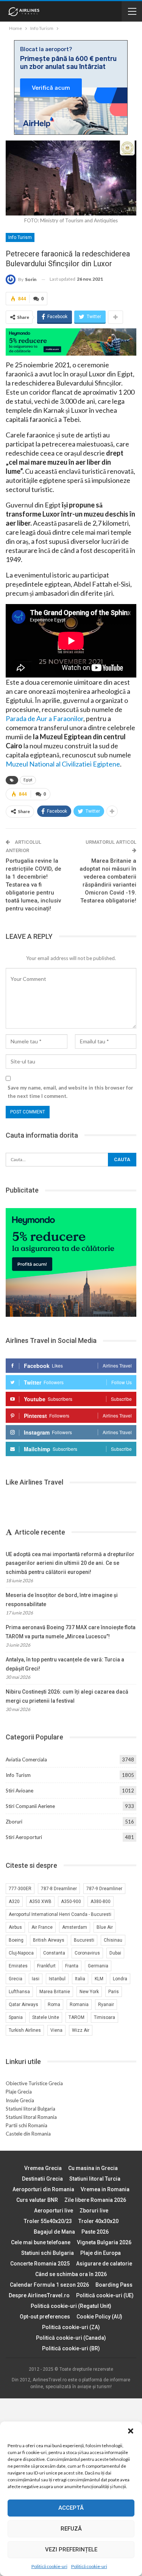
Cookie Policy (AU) (99, 2317)
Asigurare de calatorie (104, 2264)
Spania (16, 2017)
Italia (80, 1979)
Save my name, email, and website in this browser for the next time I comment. (70, 1092)
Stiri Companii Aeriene (30, 1806)
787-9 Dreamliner (104, 1889)
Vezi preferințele (71, 2549)
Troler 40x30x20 (98, 2221)
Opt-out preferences (45, 2317)
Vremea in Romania (105, 2189)
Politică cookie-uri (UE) (105, 2295)
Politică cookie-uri (49, 2566)
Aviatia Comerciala (26, 1759)
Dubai (115, 1953)
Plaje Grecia (19, 2092)
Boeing (16, 1940)
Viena (56, 2030)
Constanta (54, 1953)
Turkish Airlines (25, 2030)
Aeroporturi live (54, 2211)
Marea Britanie (55, 1992)
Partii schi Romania (27, 2125)
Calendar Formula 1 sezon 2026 (49, 2285)
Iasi (36, 1979)
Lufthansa (19, 1992)
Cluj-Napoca (21, 1953)
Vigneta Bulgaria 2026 (104, 2242)
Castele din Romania (28, 2134)
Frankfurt (46, 1966)
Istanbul (57, 1979)
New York (89, 1992)
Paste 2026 (95, 2232)
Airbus (15, 1927)
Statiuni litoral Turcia (95, 2179)
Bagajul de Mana (54, 2232)
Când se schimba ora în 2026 (71, 2274)
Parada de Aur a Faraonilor (44, 718)
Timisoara (105, 2017)
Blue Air (105, 1927)
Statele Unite (46, 2017)
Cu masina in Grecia (93, 2168)
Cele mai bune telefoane (41, 2242)
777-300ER (20, 1889)
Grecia (16, 1979)
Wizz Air (81, 2030)
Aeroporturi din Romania (43, 2189)
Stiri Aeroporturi (24, 1837)
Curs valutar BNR (37, 2200)
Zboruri (14, 1822)
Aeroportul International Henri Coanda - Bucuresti (60, 1914)
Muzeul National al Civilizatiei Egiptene (63, 764)
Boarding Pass (114, 2285)
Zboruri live (94, 2211)
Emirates (18, 1966)
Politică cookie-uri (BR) (71, 2348)
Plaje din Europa (101, 2253)
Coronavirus (87, 1953)
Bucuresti (84, 1940)
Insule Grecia (20, 2100)
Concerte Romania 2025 (40, 2264)
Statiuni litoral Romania (31, 2117)
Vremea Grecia (43, 2168)
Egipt (28, 780)
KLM (99, 1979)
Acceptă (71, 2508)
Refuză (71, 2529)
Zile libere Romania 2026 (95, 2200)
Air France (42, 1927)
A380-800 (101, 1902)
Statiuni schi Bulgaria (48, 2253)
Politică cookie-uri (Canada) (71, 2338)
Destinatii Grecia (42, 2179)
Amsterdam (75, 1927)
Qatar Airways (23, 2005)
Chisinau (113, 1940)
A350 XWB (40, 1902)
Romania (79, 2005)
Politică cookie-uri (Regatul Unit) (71, 2306)
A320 (14, 1902)
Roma (54, 2005)
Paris (114, 1992)
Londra (120, 1979)
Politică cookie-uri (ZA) (71, 2327)
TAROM (76, 2017)
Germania (98, 1966)
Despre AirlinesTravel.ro (39, 2295)
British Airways (49, 1940)
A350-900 (71, 1902)
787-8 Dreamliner (59, 1889)
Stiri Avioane (20, 1791)
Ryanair (106, 2005)
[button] (131, 2431)
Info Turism (20, 237)
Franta (72, 1966)
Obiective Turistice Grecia (34, 2083)
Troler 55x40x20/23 (48, 2221)
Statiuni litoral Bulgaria (30, 2109)
